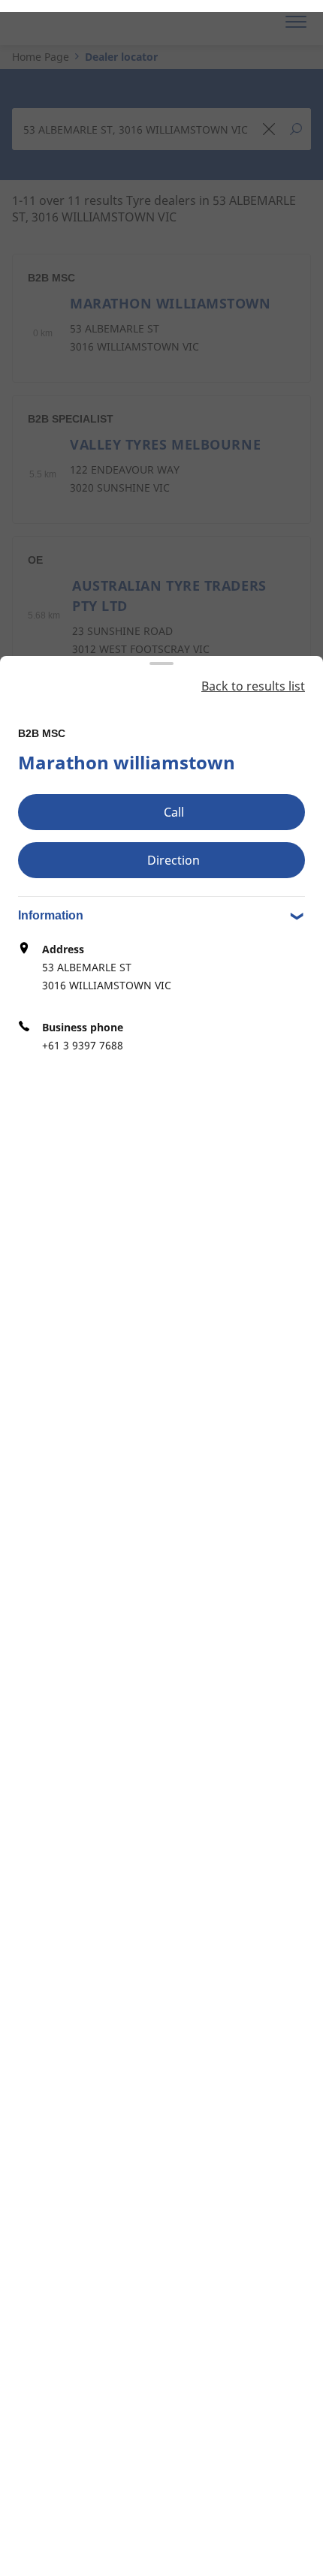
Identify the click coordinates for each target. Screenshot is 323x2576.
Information (51, 915)
